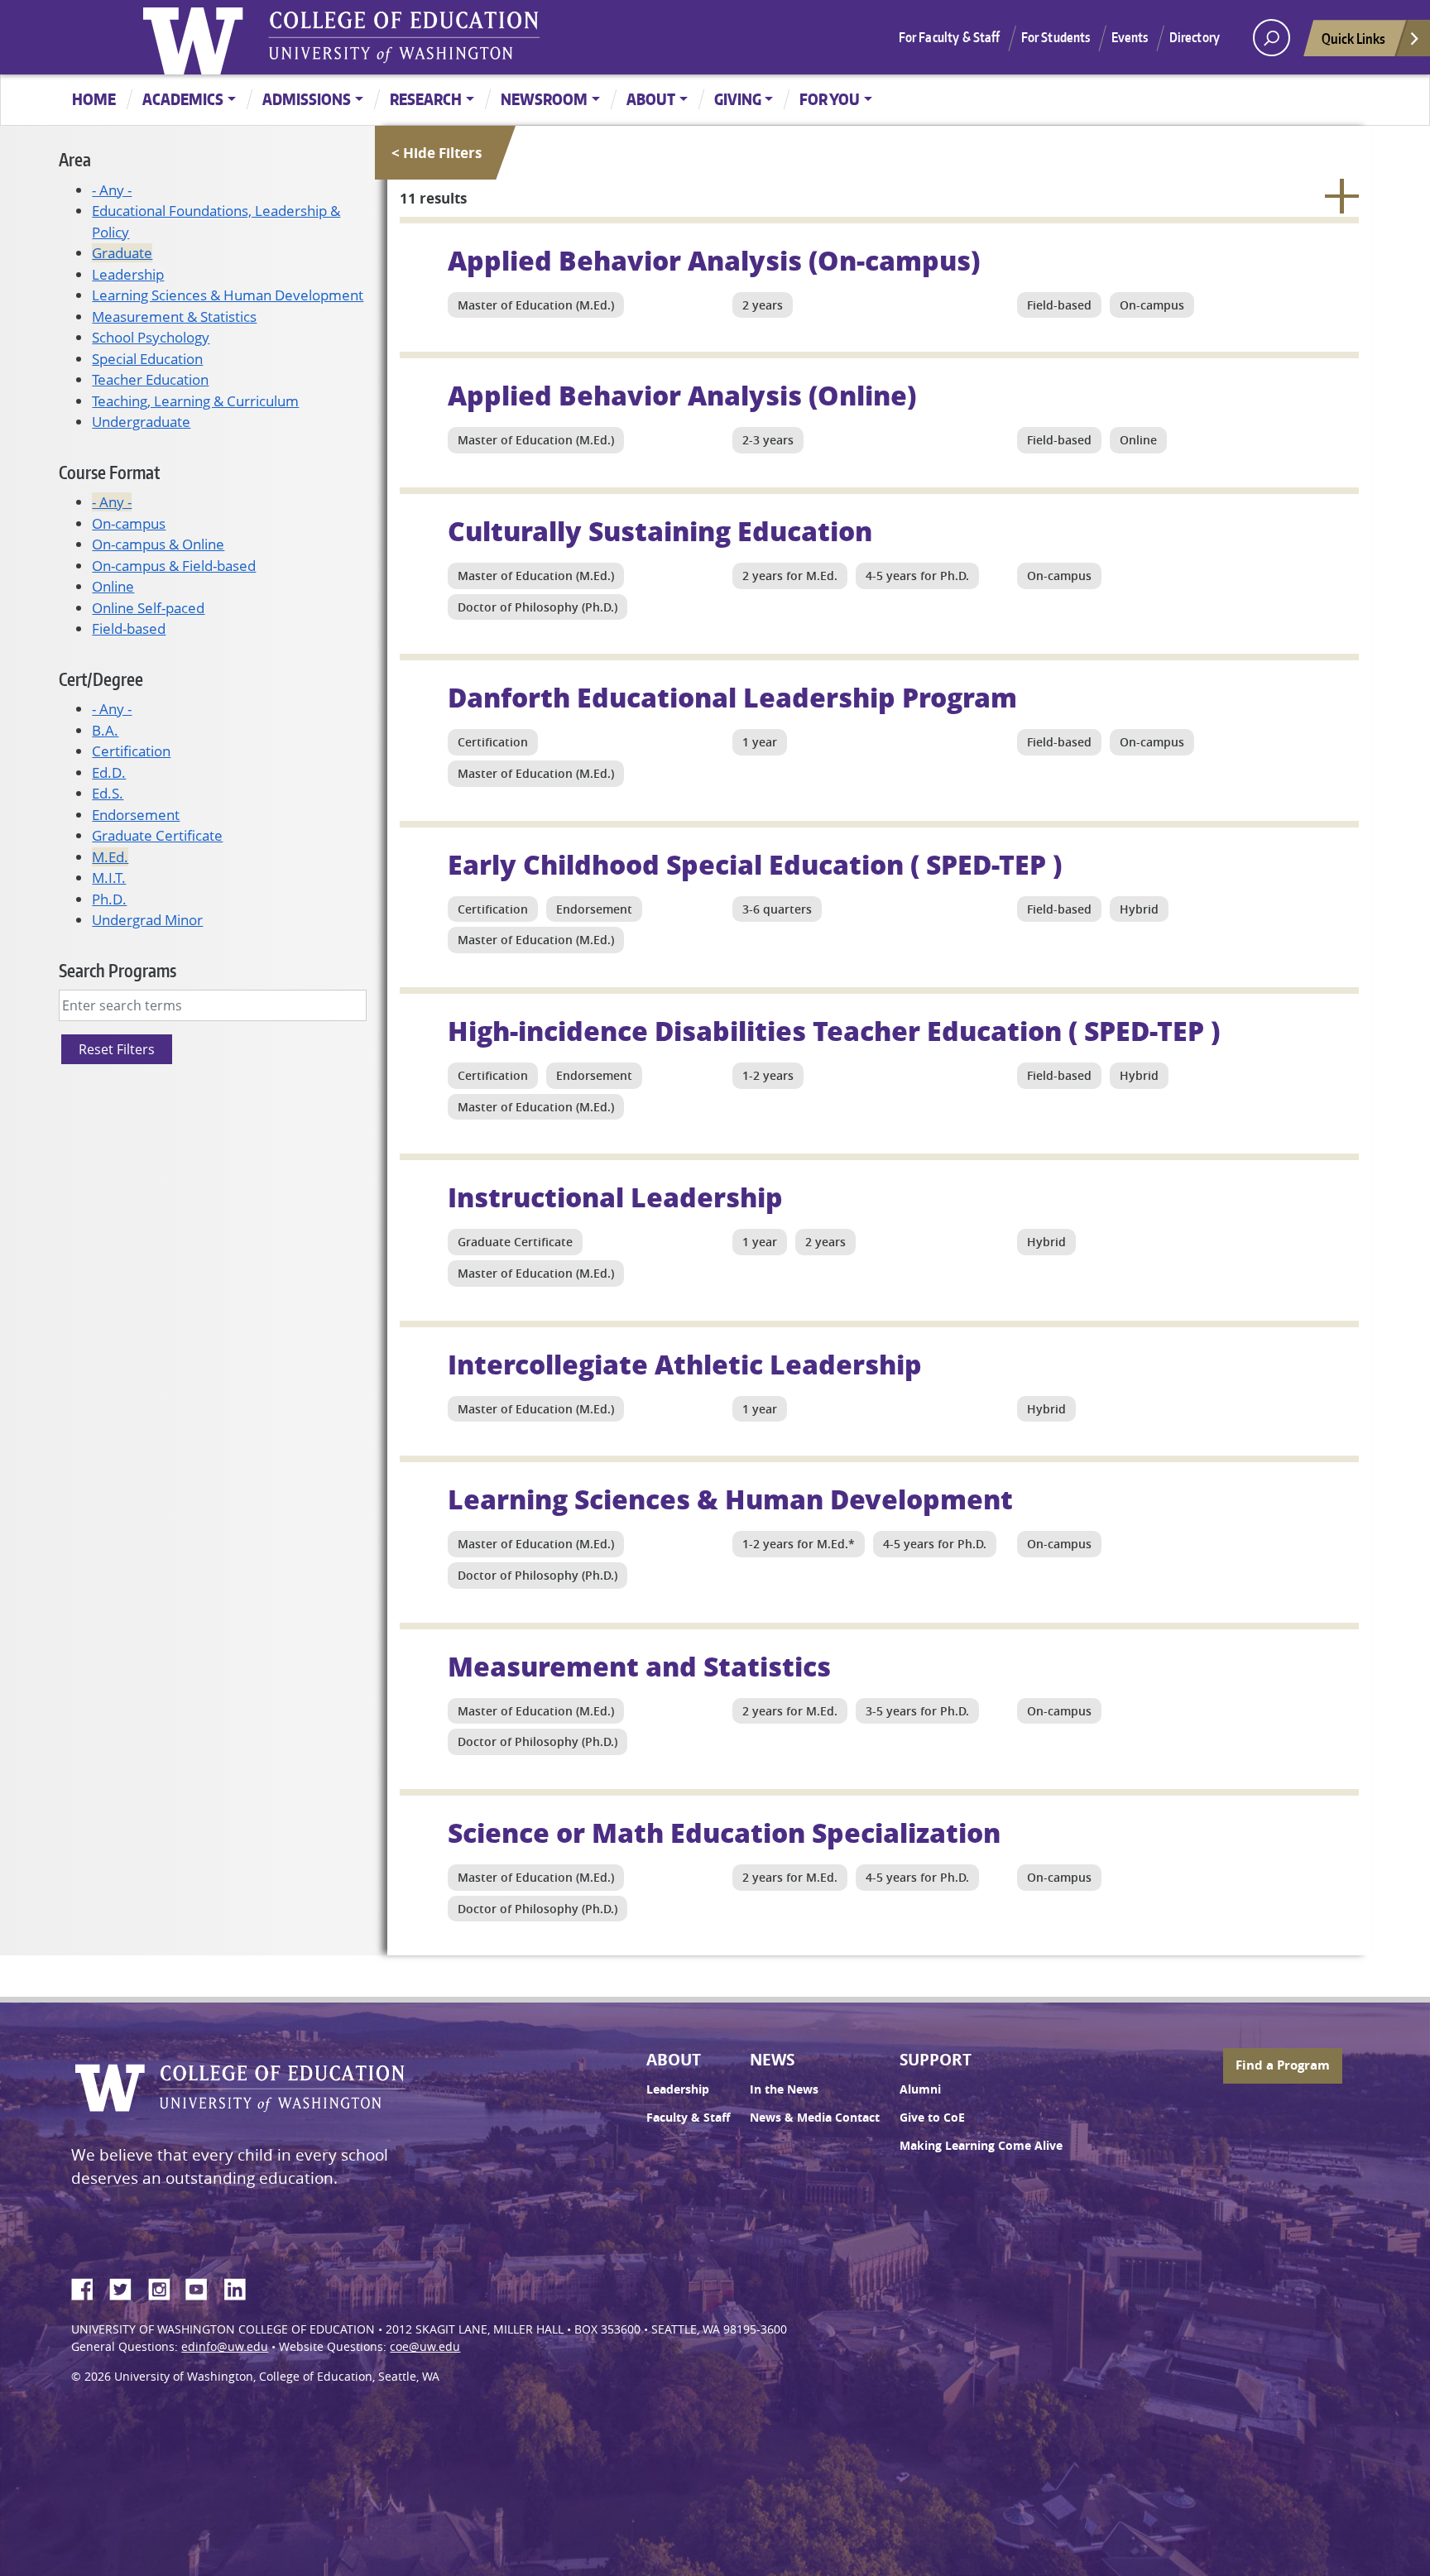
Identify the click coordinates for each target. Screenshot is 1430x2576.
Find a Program (1283, 2065)
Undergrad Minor (147, 920)
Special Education (147, 359)
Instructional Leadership (615, 1197)
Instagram (165, 2286)
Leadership (128, 274)
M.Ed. (110, 857)
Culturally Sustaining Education (660, 530)
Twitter (127, 2286)
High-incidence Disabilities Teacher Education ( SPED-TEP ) (834, 1030)
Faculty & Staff (688, 2118)
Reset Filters (117, 1049)
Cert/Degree (101, 679)
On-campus (129, 523)
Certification (131, 751)
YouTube (203, 2286)
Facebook (89, 2286)
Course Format (109, 472)
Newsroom (544, 99)
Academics (183, 99)
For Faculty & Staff (950, 37)
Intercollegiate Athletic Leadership (685, 1364)
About (651, 99)
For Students (1056, 37)
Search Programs (118, 970)
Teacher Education (150, 379)
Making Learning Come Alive (981, 2146)
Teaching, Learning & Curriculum (195, 401)
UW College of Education (404, 37)
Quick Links (1353, 38)
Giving (738, 99)
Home (94, 99)
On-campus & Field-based (174, 566)
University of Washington (197, 37)
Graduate (122, 253)
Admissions (307, 99)
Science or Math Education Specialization (724, 1832)
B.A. (105, 730)
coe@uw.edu (425, 2347)
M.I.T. (109, 878)
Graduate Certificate (157, 835)
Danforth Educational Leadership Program (732, 697)
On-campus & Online (158, 544)
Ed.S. (108, 793)
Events (1130, 37)
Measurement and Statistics (639, 1666)
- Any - (112, 190)
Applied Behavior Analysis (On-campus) (714, 260)
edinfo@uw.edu (225, 2347)
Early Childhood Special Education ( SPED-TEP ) (755, 864)
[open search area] (1272, 38)
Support (936, 2060)
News (772, 2060)
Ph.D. (109, 899)
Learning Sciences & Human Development (228, 295)
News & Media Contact (815, 2118)
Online (113, 586)
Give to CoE (932, 2118)
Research (426, 99)
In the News (784, 2089)
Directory (1195, 37)
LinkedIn (241, 2286)
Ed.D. (109, 772)
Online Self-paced (148, 608)
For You (830, 99)
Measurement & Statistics (174, 317)
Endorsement (136, 815)
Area (75, 159)
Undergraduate (141, 422)
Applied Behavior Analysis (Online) (682, 395)
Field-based (129, 628)
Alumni (920, 2089)
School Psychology (151, 337)
